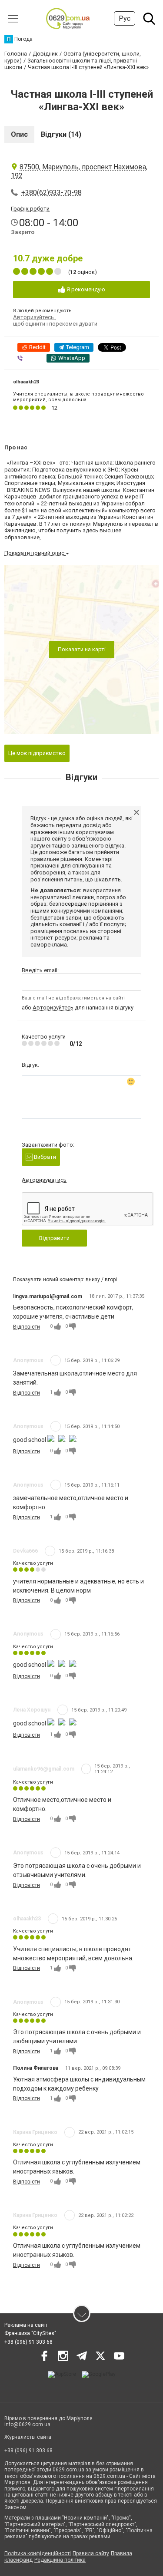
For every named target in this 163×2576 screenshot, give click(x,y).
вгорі (111, 1280)
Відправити (54, 1238)
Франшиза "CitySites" (30, 2333)
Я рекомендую (85, 289)
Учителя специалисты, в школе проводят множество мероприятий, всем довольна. (78, 397)
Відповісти (27, 1327)
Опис (19, 134)
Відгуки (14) (61, 134)
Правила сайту (91, 2553)
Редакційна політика (60, 2560)
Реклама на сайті (26, 2325)
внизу (93, 1280)
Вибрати (44, 1157)
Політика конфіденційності (38, 2553)
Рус (125, 18)
